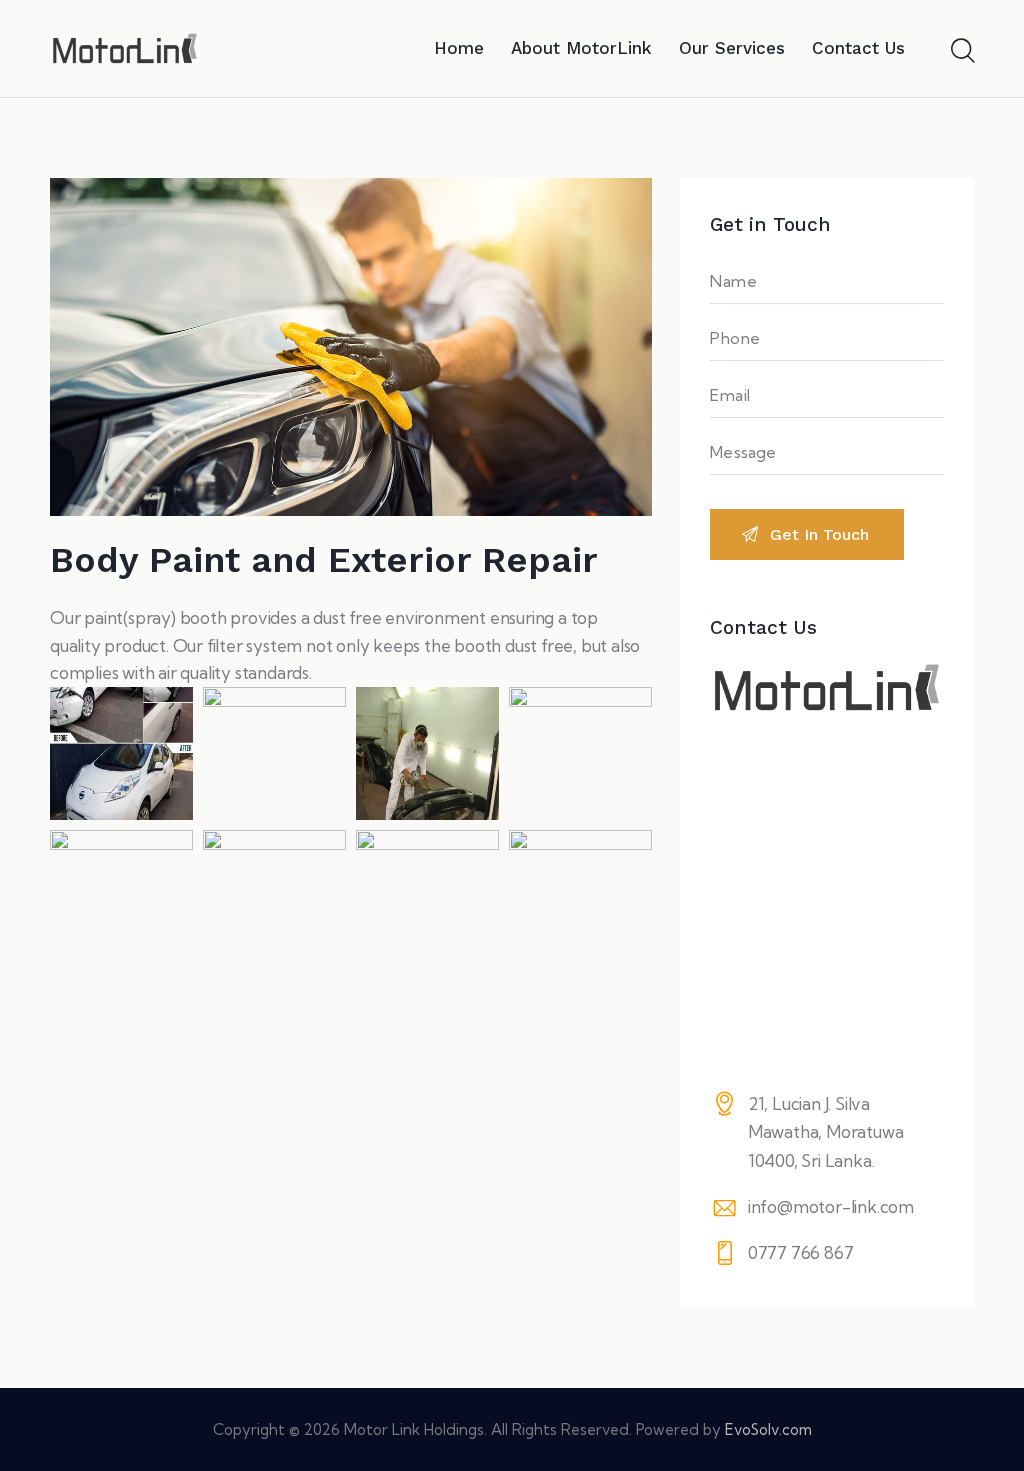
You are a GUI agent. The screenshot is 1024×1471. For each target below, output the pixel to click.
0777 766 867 (801, 1252)
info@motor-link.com (831, 1206)
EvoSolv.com (768, 1429)
